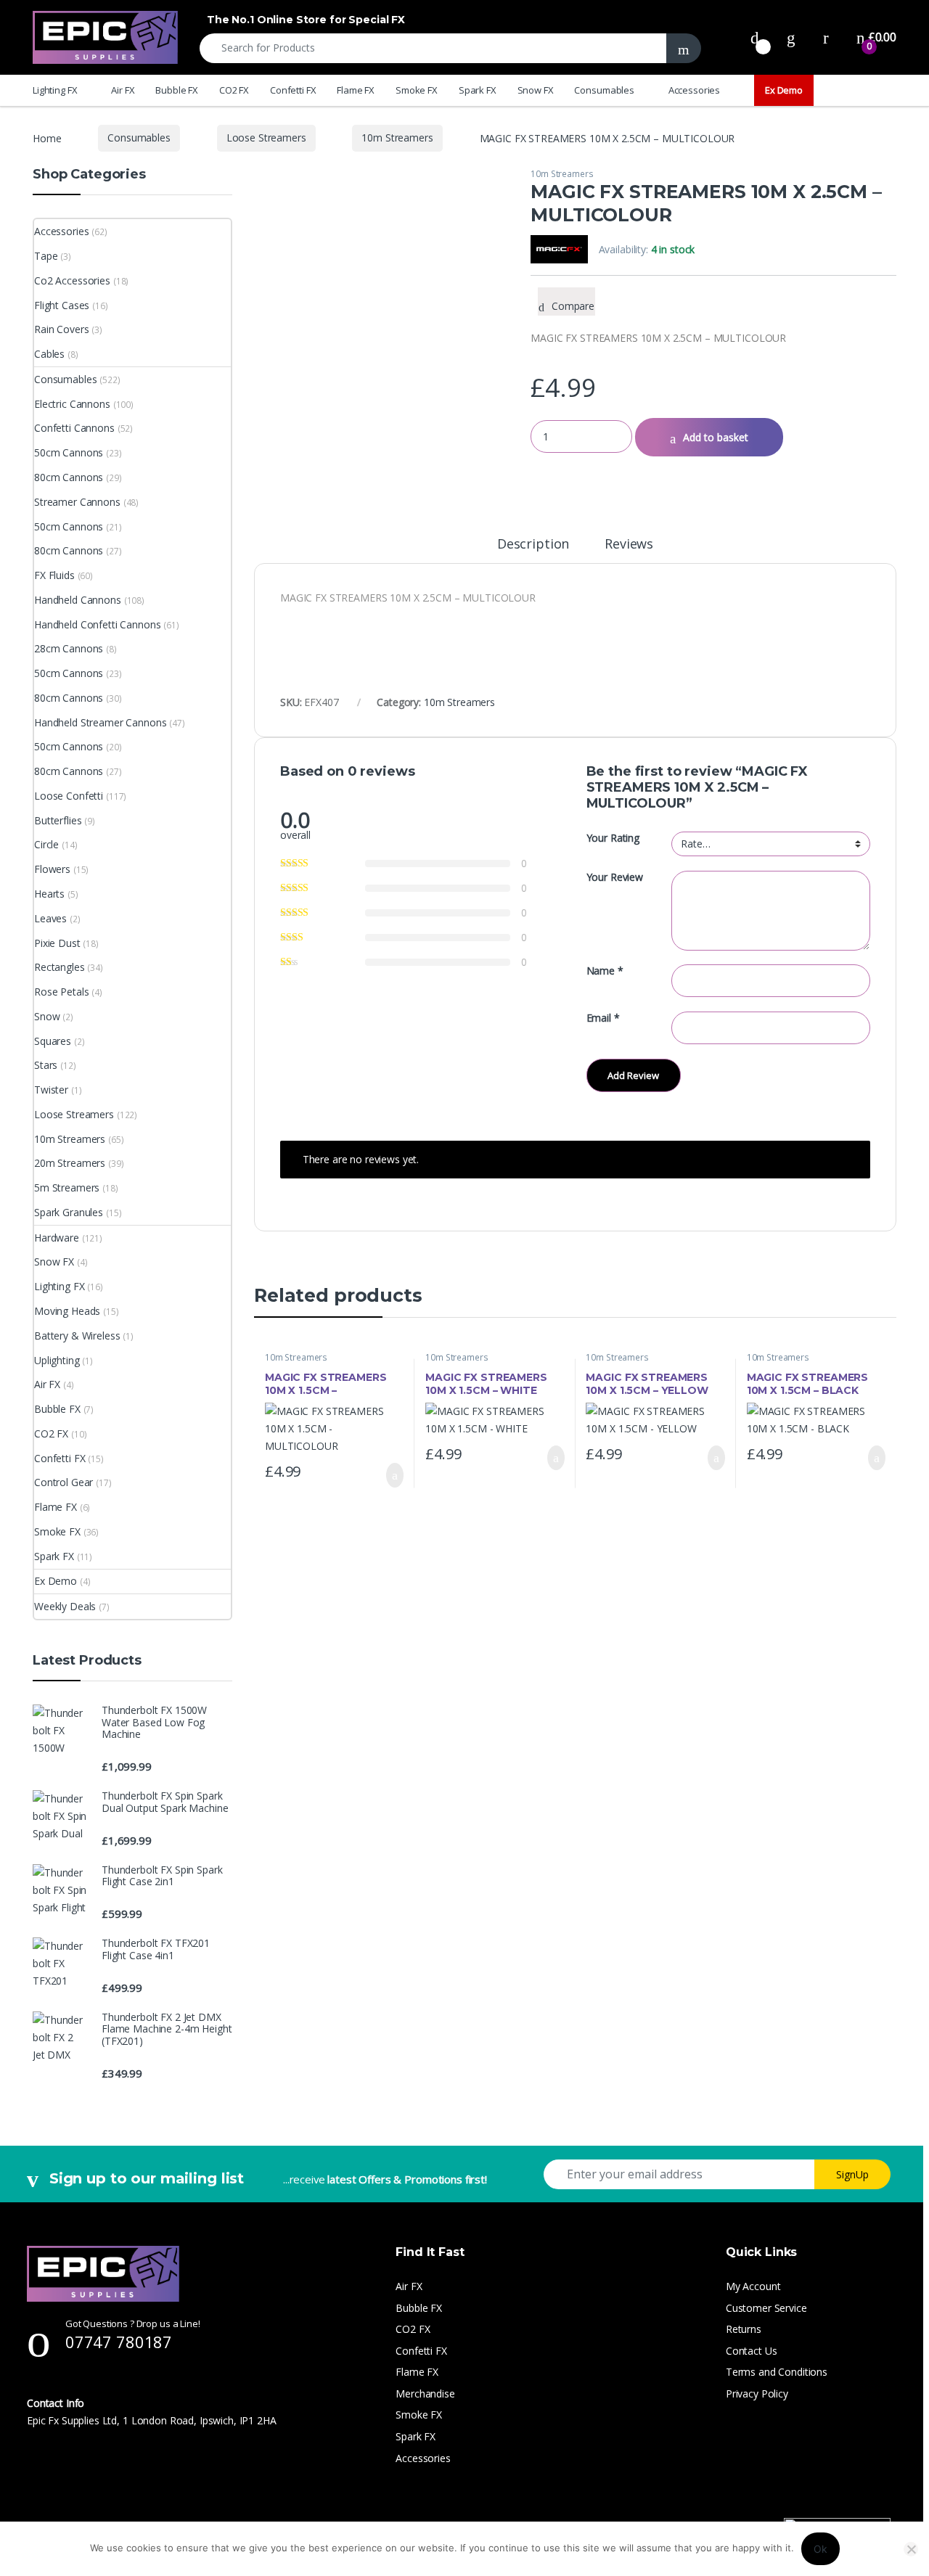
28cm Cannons (69, 648)
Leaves (50, 918)
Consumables (604, 90)
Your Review (615, 877)
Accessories (694, 90)
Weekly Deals (65, 1606)
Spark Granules (69, 1212)
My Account (753, 2286)
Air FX (123, 90)
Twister (51, 1090)
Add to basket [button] (388, 1475)
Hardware (57, 1238)
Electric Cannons (72, 404)
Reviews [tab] (629, 545)
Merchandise (425, 2394)
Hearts (49, 894)
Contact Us (752, 2351)
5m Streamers (67, 1187)
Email (603, 1018)
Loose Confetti (69, 796)
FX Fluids (54, 575)
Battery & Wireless (77, 1336)
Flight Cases (62, 305)
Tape (46, 256)
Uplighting (57, 1360)
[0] (755, 37)
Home (47, 138)
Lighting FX (55, 90)
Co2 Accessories (72, 280)
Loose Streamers (266, 138)
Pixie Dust (57, 943)
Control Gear (64, 1482)
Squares (53, 1041)
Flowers (52, 869)
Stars (46, 1065)
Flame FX (356, 90)
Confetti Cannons (74, 428)
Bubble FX (177, 90)
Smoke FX (417, 90)
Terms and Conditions (777, 2372)
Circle (46, 844)
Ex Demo (784, 90)
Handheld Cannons (78, 600)
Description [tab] (533, 545)
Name (605, 971)
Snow (47, 1016)
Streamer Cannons (77, 502)
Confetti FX (293, 90)
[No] (911, 2549)
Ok (820, 2549)
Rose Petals (61, 992)
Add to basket (716, 437)
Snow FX (536, 90)
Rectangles (60, 967)
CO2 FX (234, 90)
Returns (744, 2329)
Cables (49, 354)
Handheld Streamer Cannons (101, 722)
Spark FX (478, 90)
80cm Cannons (69, 477)
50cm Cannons (69, 452)
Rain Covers (61, 329)
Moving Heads (67, 1311)
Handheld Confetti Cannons (98, 624)
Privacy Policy (757, 2394)
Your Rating (613, 838)
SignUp (852, 2174)
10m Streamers (397, 138)
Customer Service (766, 2308)
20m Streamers (70, 1163)
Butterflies (58, 820)
